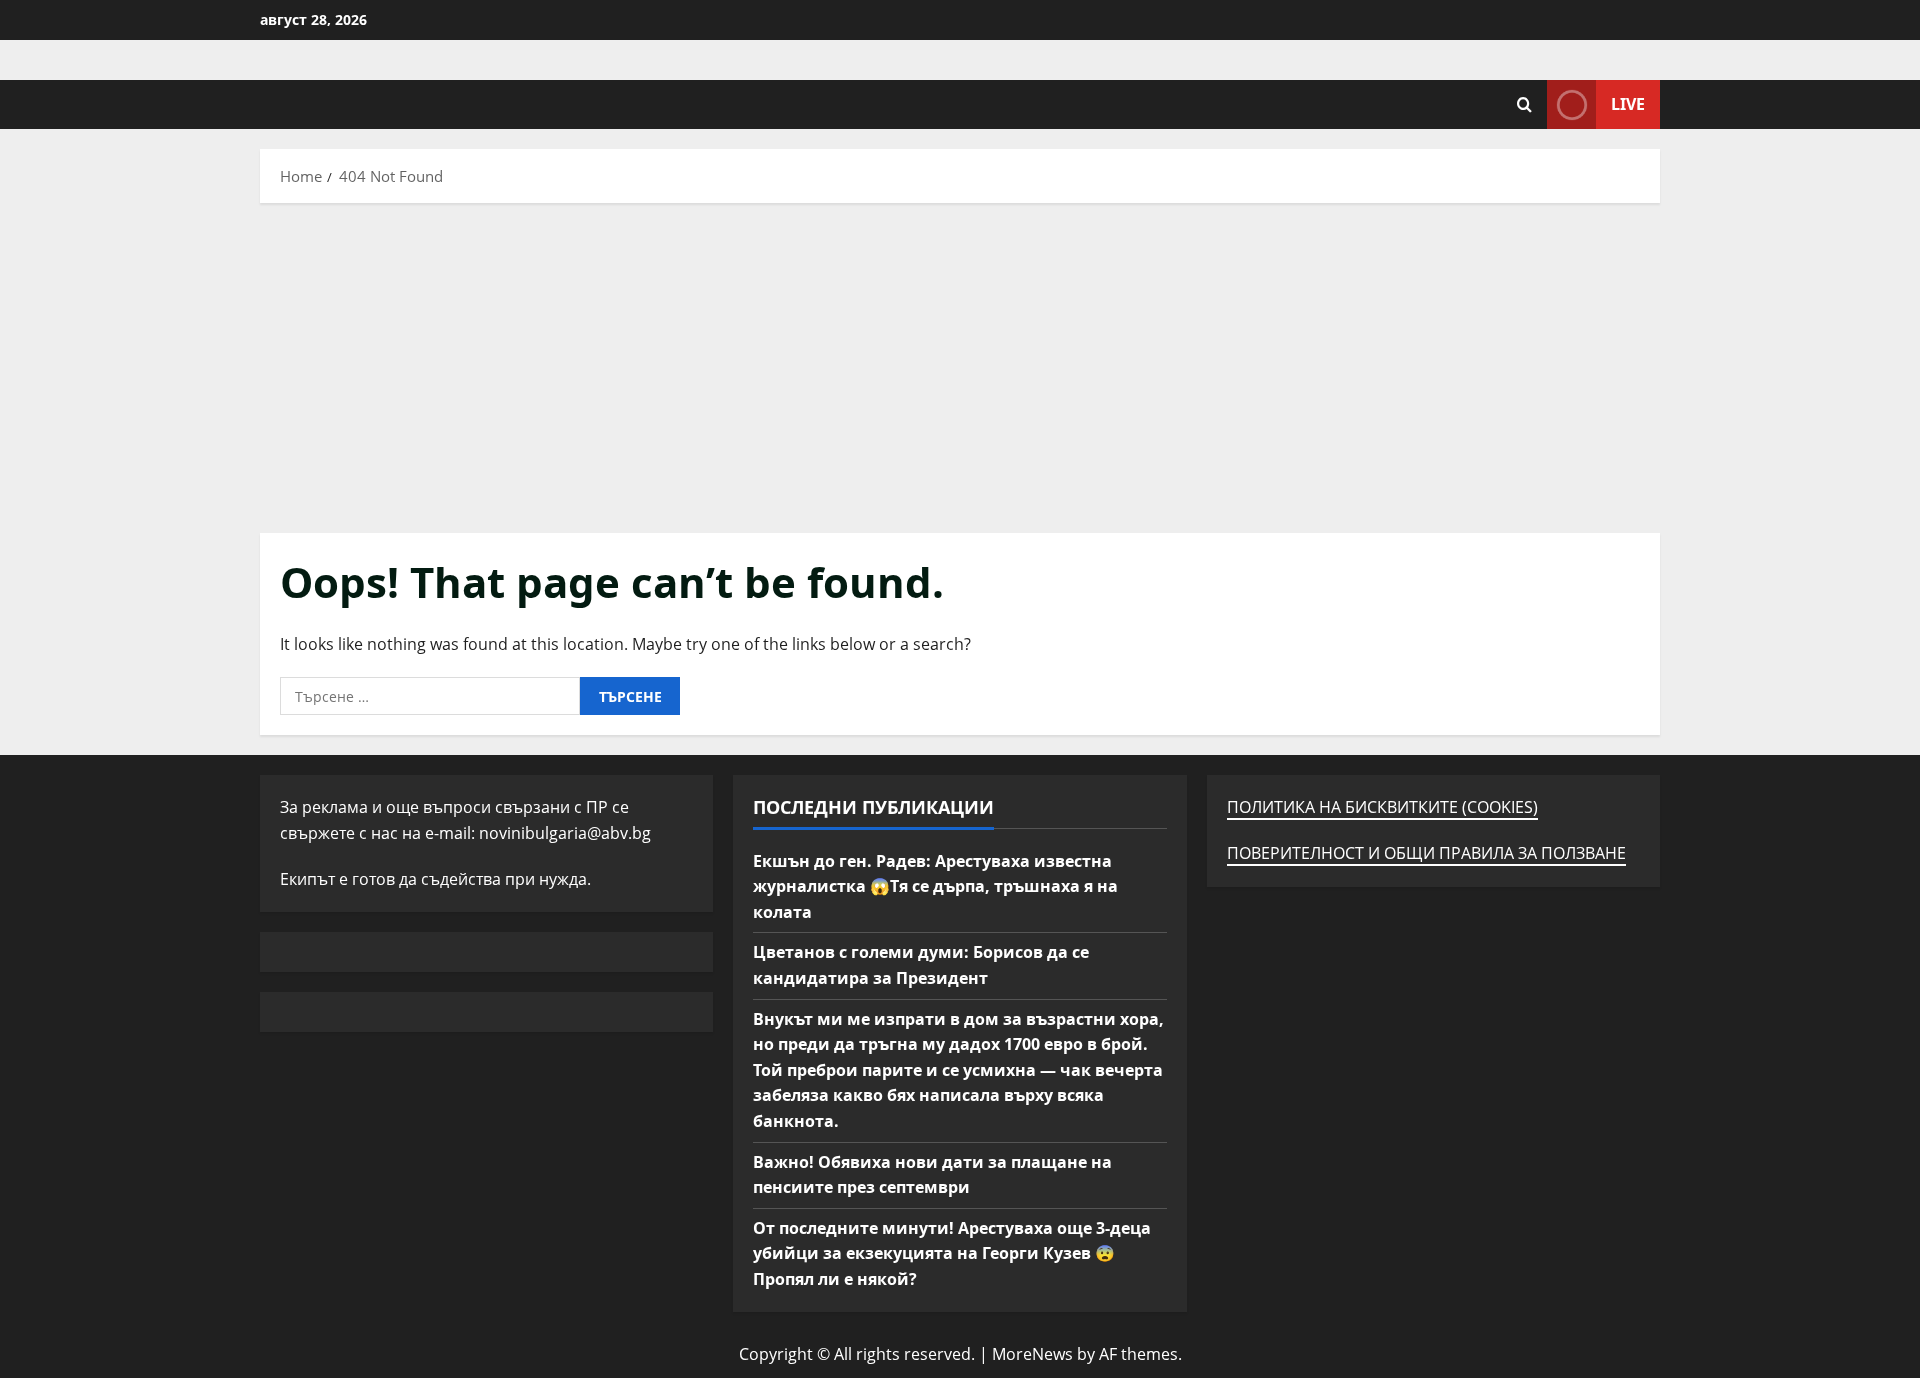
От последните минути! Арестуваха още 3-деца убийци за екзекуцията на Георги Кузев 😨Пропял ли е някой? (952, 1253)
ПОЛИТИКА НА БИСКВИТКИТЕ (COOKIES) (1382, 807)
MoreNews (1032, 1354)
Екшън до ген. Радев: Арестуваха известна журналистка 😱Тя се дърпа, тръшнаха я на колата (935, 886)
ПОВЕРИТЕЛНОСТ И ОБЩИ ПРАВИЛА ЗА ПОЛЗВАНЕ (1426, 853)
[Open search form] (1524, 104)
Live (1628, 104)
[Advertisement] (960, 363)
